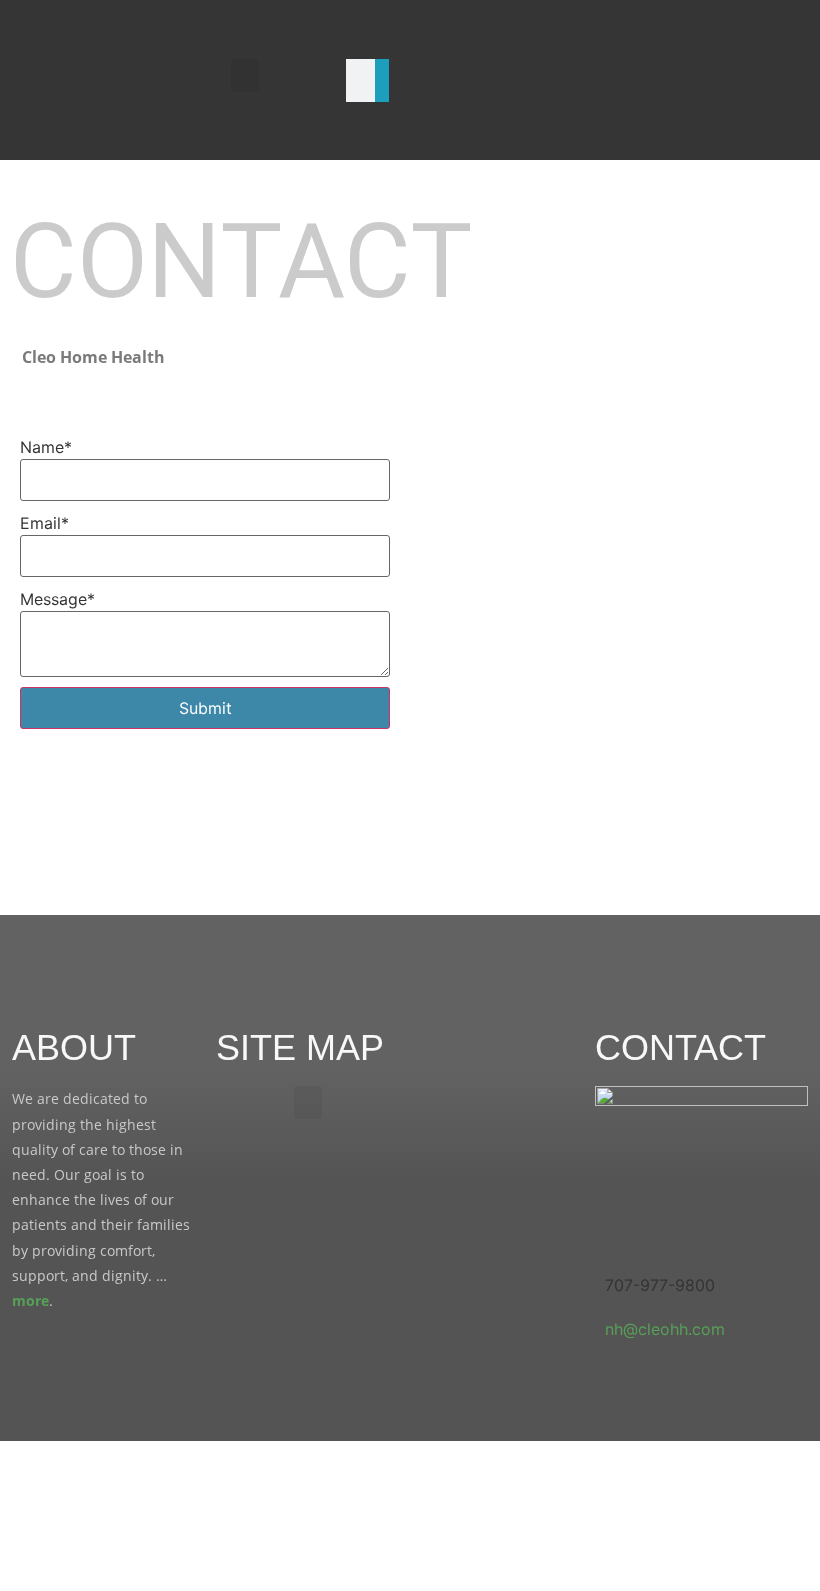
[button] (245, 75)
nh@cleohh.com (665, 1329)
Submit (205, 708)
